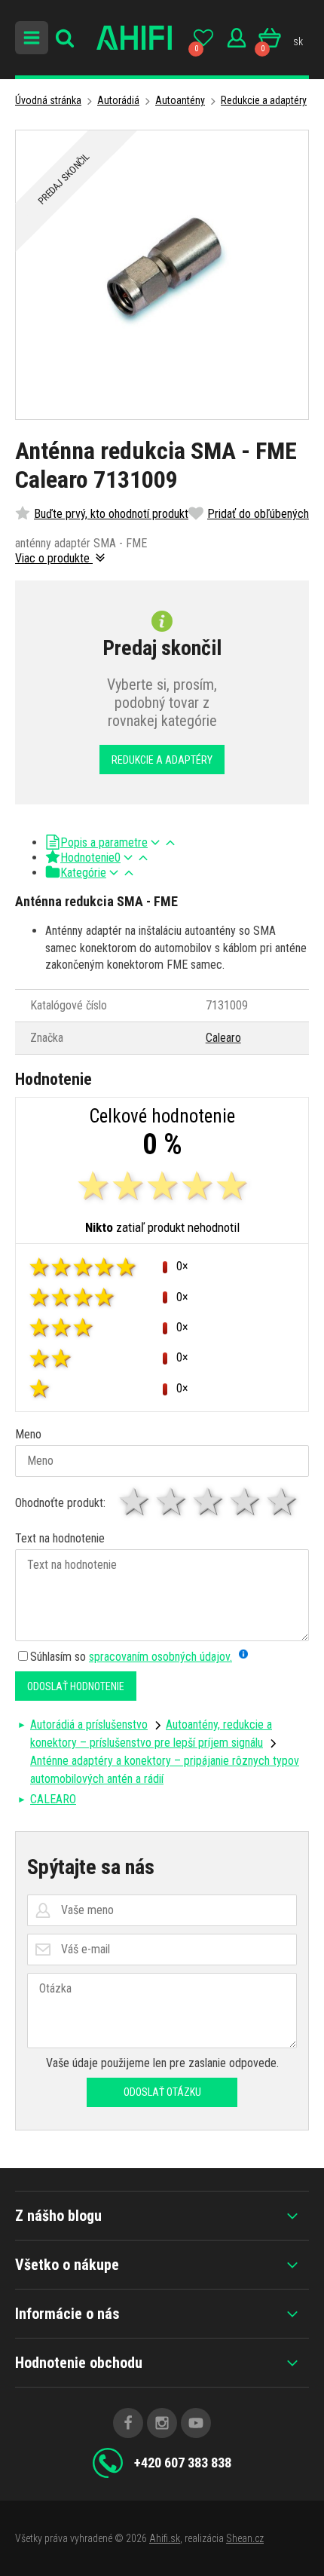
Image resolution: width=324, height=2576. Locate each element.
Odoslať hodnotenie (76, 1686)
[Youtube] (196, 2423)
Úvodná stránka (48, 100)
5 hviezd (283, 1502)
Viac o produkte (54, 558)
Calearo (223, 1038)
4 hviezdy (246, 1502)
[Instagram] (162, 2423)
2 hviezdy (172, 1502)
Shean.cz (245, 2538)
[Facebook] (128, 2423)
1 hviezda (135, 1502)
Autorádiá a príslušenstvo (89, 1724)
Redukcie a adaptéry (264, 100)
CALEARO (53, 1799)
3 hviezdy (209, 1502)
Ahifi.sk (165, 2538)
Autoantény (180, 100)
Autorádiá (118, 100)
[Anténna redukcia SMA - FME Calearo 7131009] (162, 275)
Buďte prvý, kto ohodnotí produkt (111, 514)
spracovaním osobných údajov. (160, 1657)
